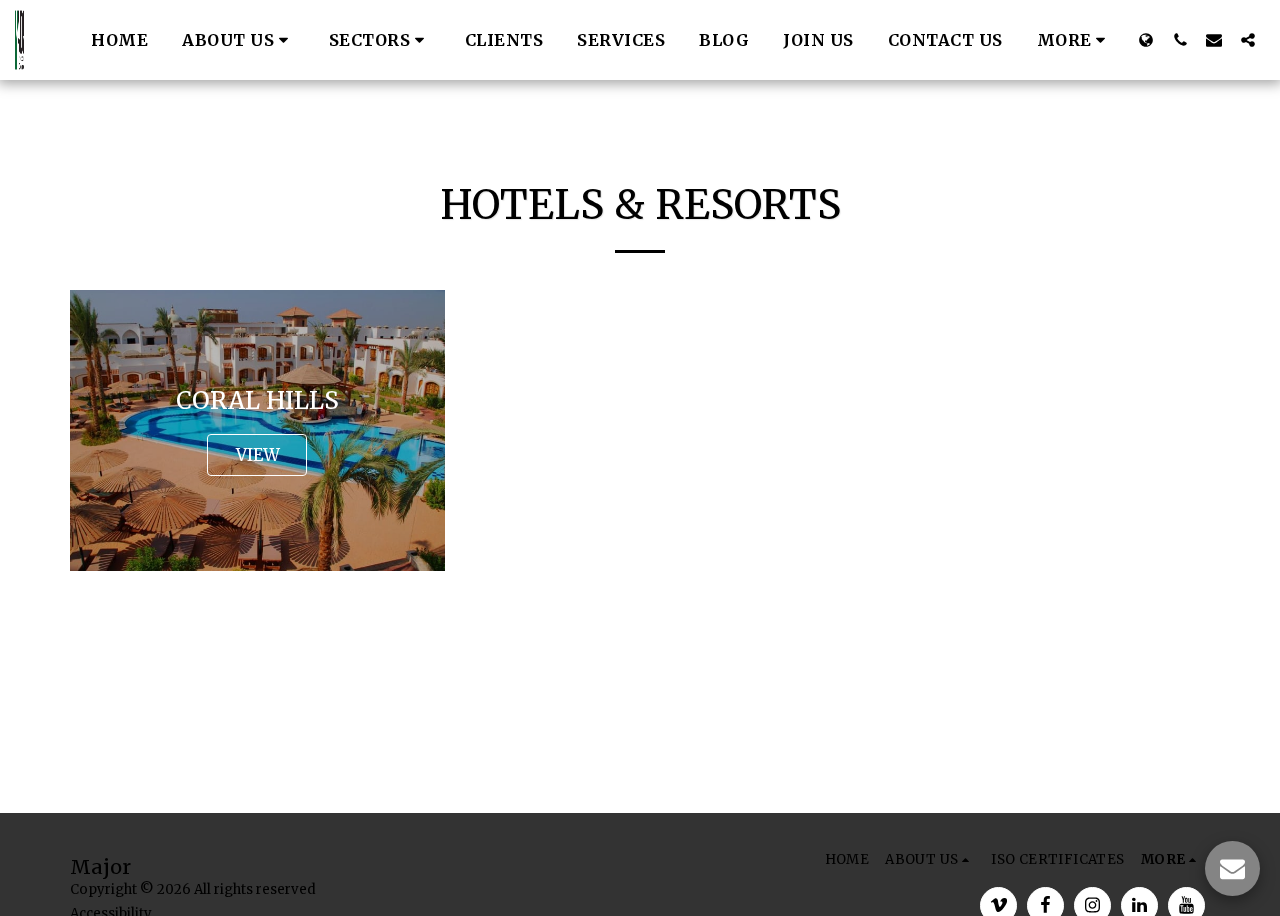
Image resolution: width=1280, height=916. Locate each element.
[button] (238, 40)
